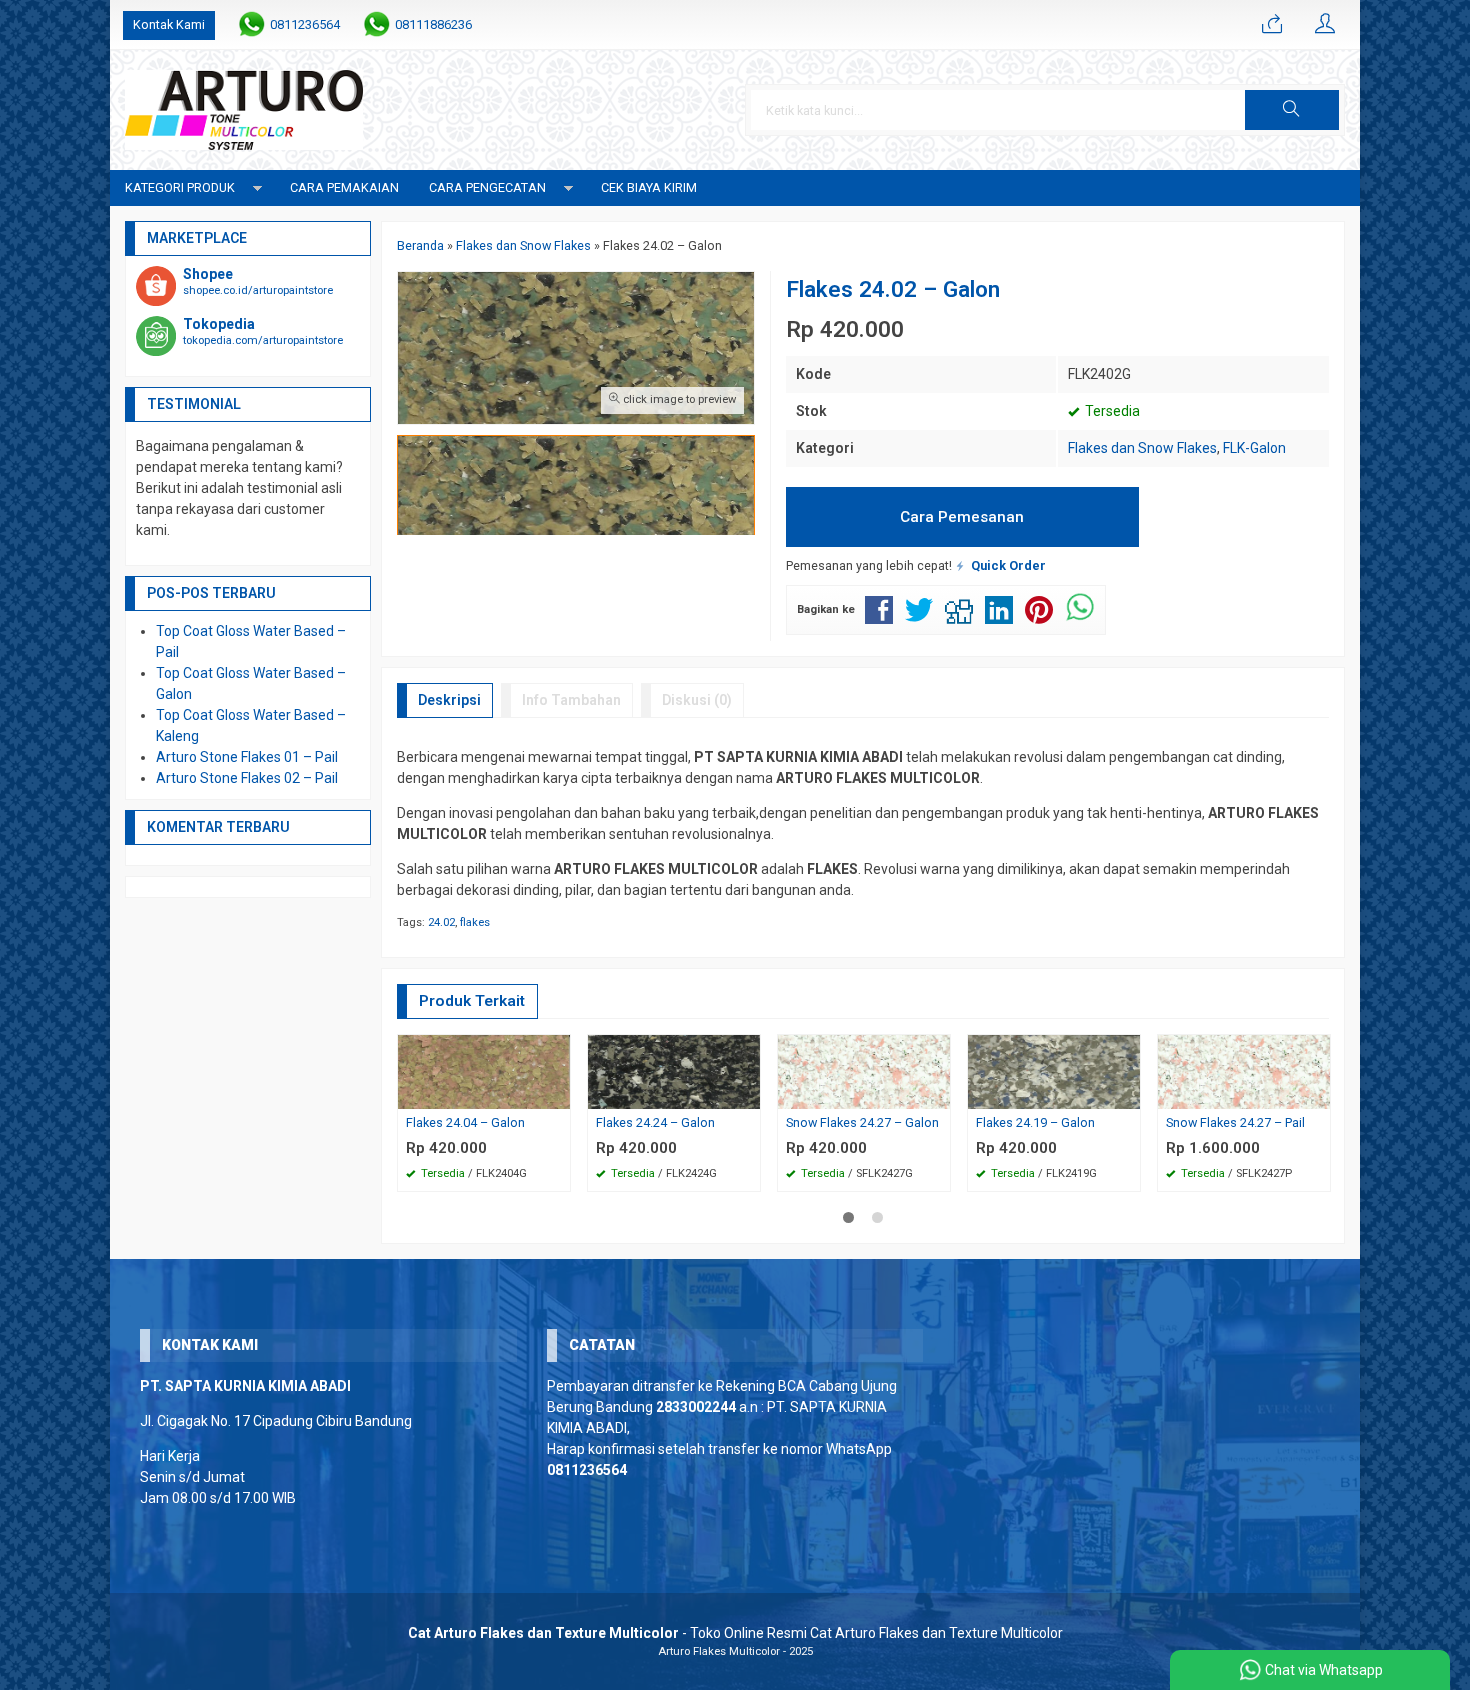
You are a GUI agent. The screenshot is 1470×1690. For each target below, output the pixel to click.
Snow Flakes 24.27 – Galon (862, 1122)
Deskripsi (449, 700)
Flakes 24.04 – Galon (465, 1122)
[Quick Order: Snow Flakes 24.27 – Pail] (1318, 1093)
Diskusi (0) (697, 700)
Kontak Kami (169, 24)
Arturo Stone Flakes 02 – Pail (247, 778)
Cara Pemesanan (962, 517)
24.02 (441, 922)
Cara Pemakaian (344, 187)
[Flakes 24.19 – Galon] (1054, 1070)
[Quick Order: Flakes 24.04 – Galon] (558, 1093)
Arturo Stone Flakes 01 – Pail (247, 757)
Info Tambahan (571, 700)
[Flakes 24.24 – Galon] (674, 1070)
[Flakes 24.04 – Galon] (484, 1070)
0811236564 (305, 24)
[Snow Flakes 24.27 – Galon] (864, 1070)
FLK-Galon (1254, 448)
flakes (475, 922)
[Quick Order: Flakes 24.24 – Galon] (748, 1093)
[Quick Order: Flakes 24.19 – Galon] (1128, 1093)
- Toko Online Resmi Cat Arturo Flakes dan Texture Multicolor (735, 1633)
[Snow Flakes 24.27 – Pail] (1244, 1070)
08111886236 (433, 24)
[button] (1292, 110)
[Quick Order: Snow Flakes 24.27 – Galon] (938, 1093)
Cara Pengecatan (487, 187)
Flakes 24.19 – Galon (1035, 1122)
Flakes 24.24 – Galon (655, 1122)
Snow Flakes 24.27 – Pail (1235, 1122)
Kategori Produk (180, 187)
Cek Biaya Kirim (649, 187)
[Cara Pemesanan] (1272, 25)
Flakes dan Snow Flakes (1142, 448)
